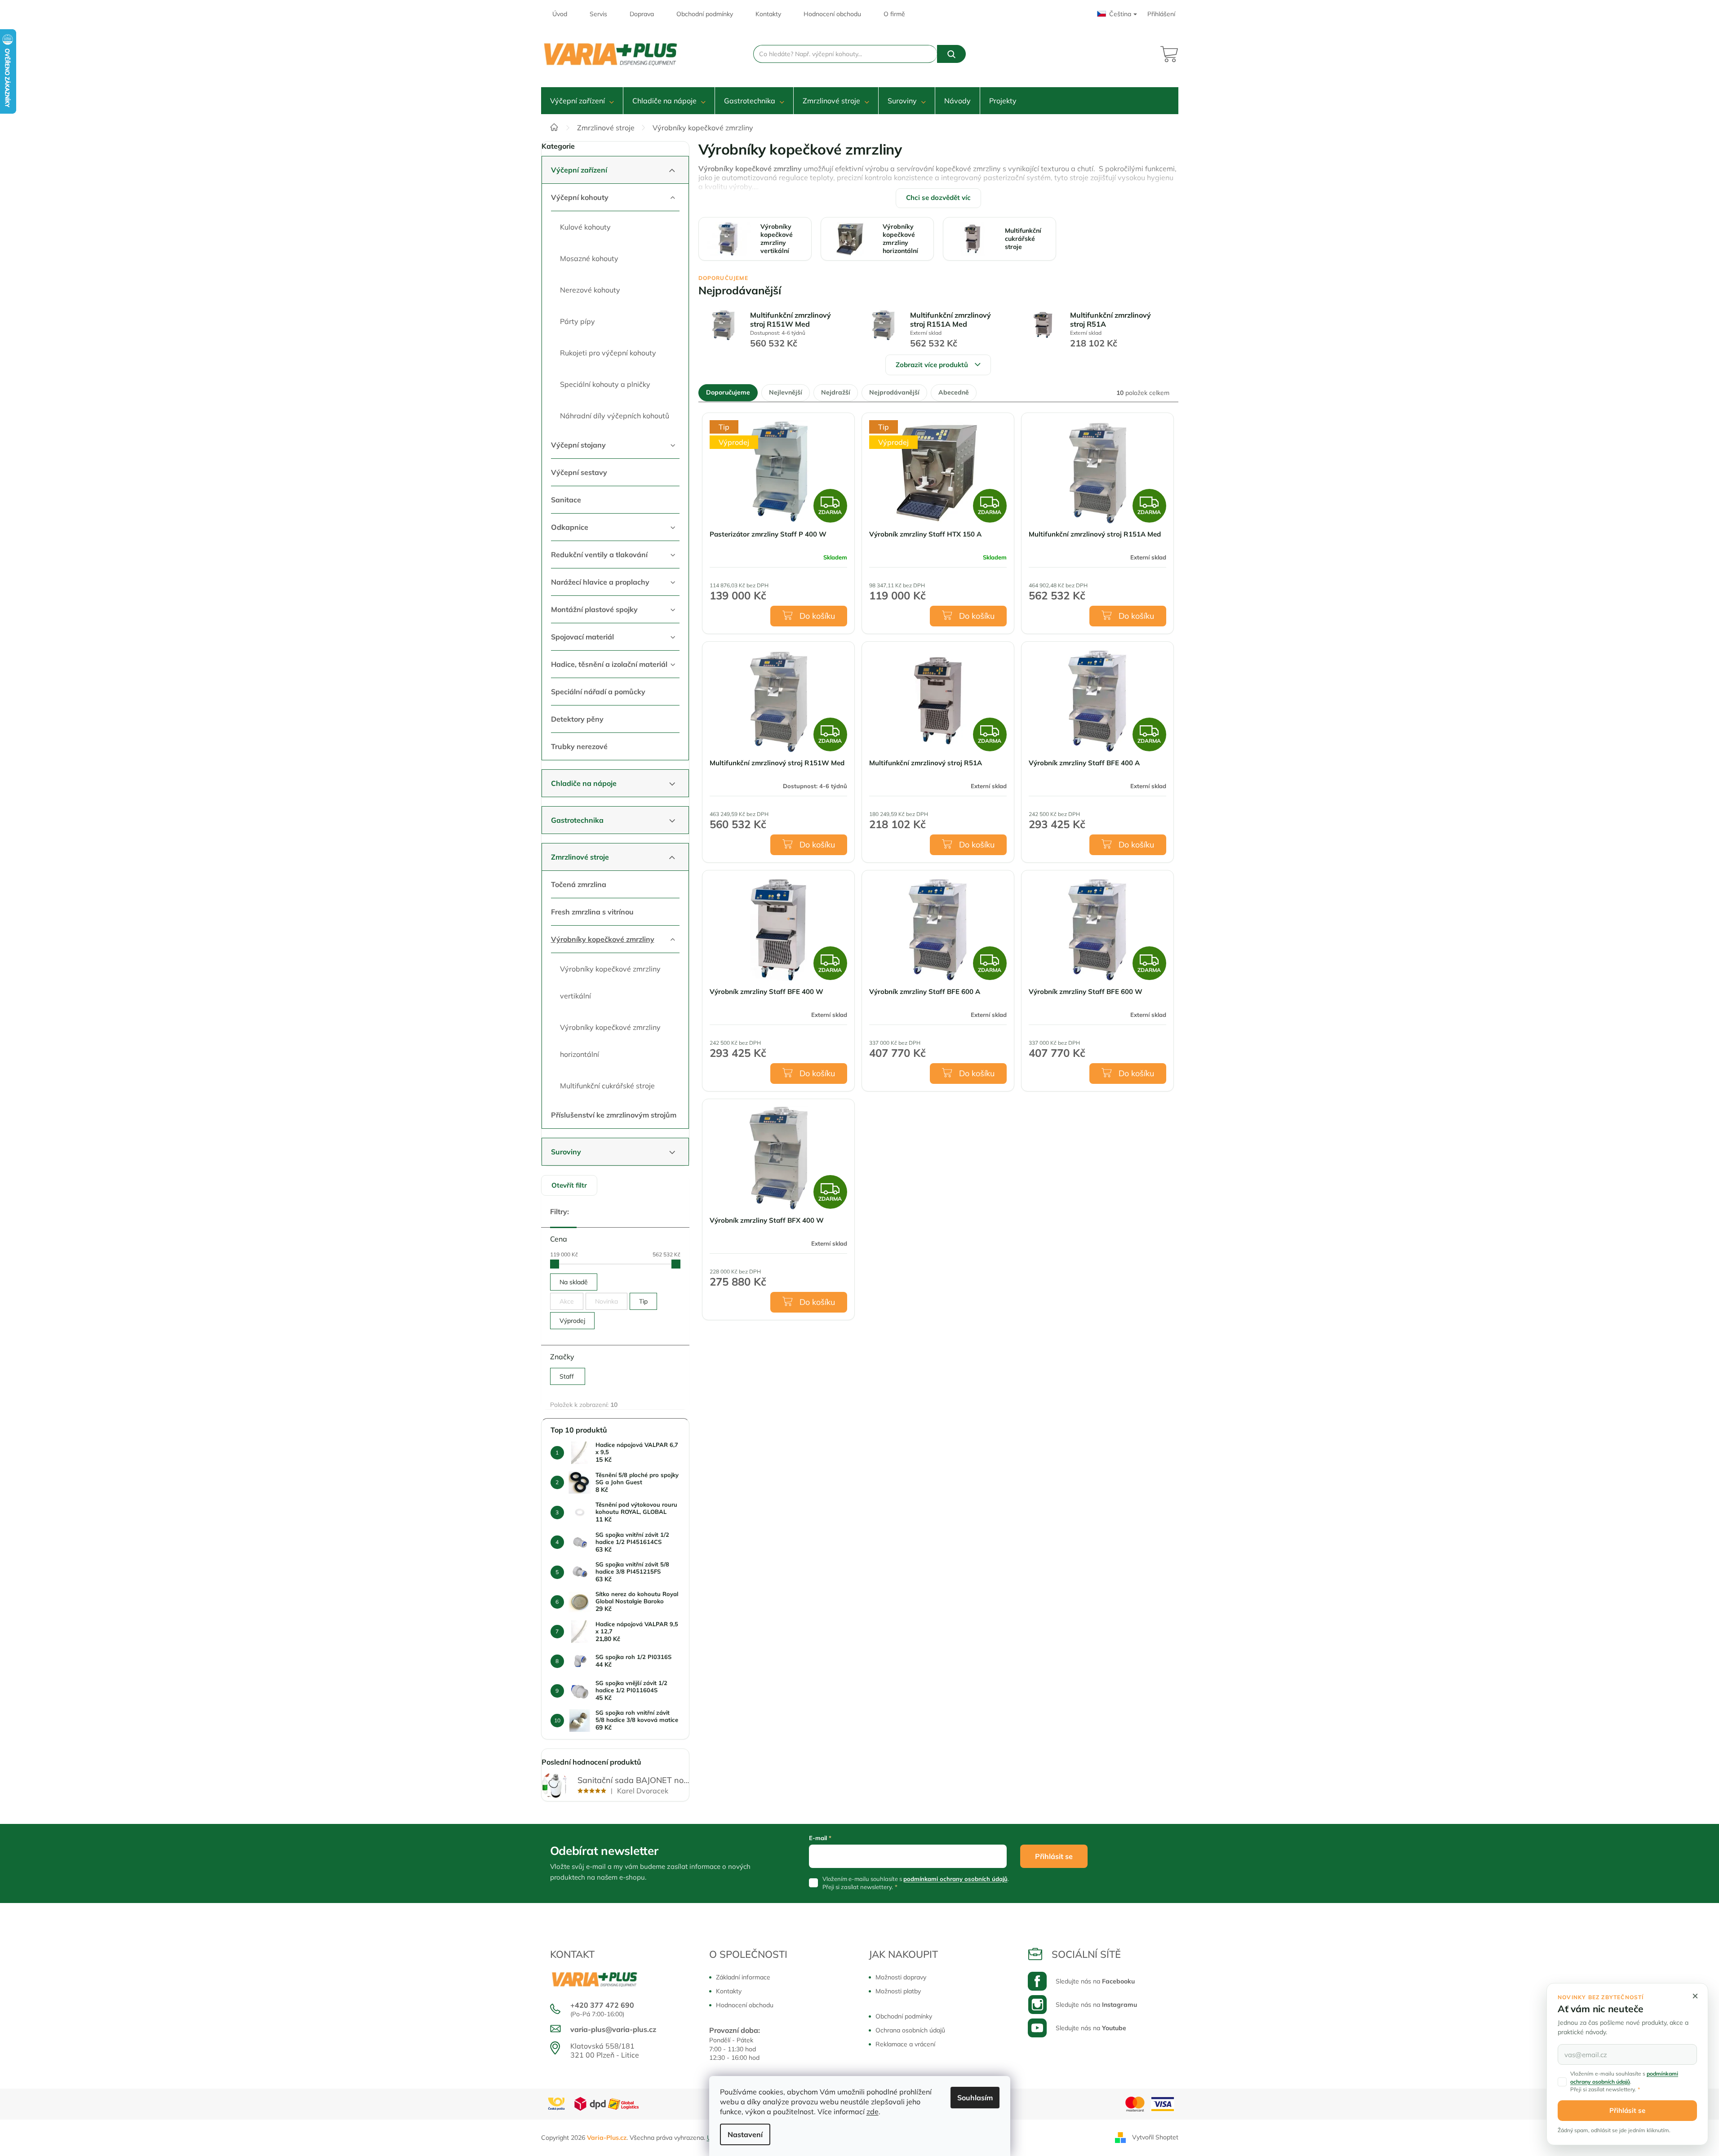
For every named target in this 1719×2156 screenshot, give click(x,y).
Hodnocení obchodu (832, 14)
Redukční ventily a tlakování (599, 555)
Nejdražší (836, 392)
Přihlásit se (1054, 1856)
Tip (643, 1301)
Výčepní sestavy (579, 472)
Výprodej (572, 1321)
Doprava (642, 14)
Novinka (606, 1301)
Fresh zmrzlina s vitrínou (592, 912)
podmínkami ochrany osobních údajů (955, 1879)
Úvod (560, 14)
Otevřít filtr (569, 1185)
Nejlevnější (786, 392)
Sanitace (566, 500)
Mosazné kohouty (589, 258)
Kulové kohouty (585, 227)
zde (873, 2112)
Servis (598, 14)
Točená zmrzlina (579, 884)
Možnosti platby (898, 1991)
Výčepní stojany (578, 445)
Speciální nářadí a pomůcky (598, 692)
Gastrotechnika (577, 820)
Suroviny (566, 1152)
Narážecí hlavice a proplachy (600, 582)
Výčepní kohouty (580, 197)
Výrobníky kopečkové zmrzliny (603, 939)
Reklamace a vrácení (905, 2044)
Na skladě (574, 1282)
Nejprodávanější (894, 392)
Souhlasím (975, 2098)
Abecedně (954, 392)
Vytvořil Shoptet (1155, 2137)
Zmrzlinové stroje (580, 857)
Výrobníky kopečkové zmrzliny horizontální (610, 1041)
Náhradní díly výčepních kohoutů (615, 416)
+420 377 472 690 (602, 2005)
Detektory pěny (577, 719)
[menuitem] (582, 101)
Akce (567, 1301)
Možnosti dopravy (901, 1977)
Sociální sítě (1086, 1954)
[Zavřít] (1695, 1996)
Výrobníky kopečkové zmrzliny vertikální (610, 982)
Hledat (951, 54)
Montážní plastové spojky (594, 609)
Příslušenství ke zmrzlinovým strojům (614, 1115)
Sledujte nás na (1095, 1981)
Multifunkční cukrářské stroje (607, 1086)
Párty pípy (577, 321)
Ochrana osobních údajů (910, 2030)
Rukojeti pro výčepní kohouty (608, 353)
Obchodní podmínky (705, 14)
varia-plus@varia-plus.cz (613, 2029)
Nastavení (745, 2134)
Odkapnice (570, 527)
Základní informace (743, 1977)
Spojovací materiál (582, 637)
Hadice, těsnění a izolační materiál (609, 664)
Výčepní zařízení (579, 170)
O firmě (894, 14)
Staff (568, 1376)
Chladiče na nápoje (584, 783)
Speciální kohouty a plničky (605, 384)
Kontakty (768, 14)
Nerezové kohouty (590, 290)
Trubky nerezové (579, 746)
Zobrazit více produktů (932, 365)
